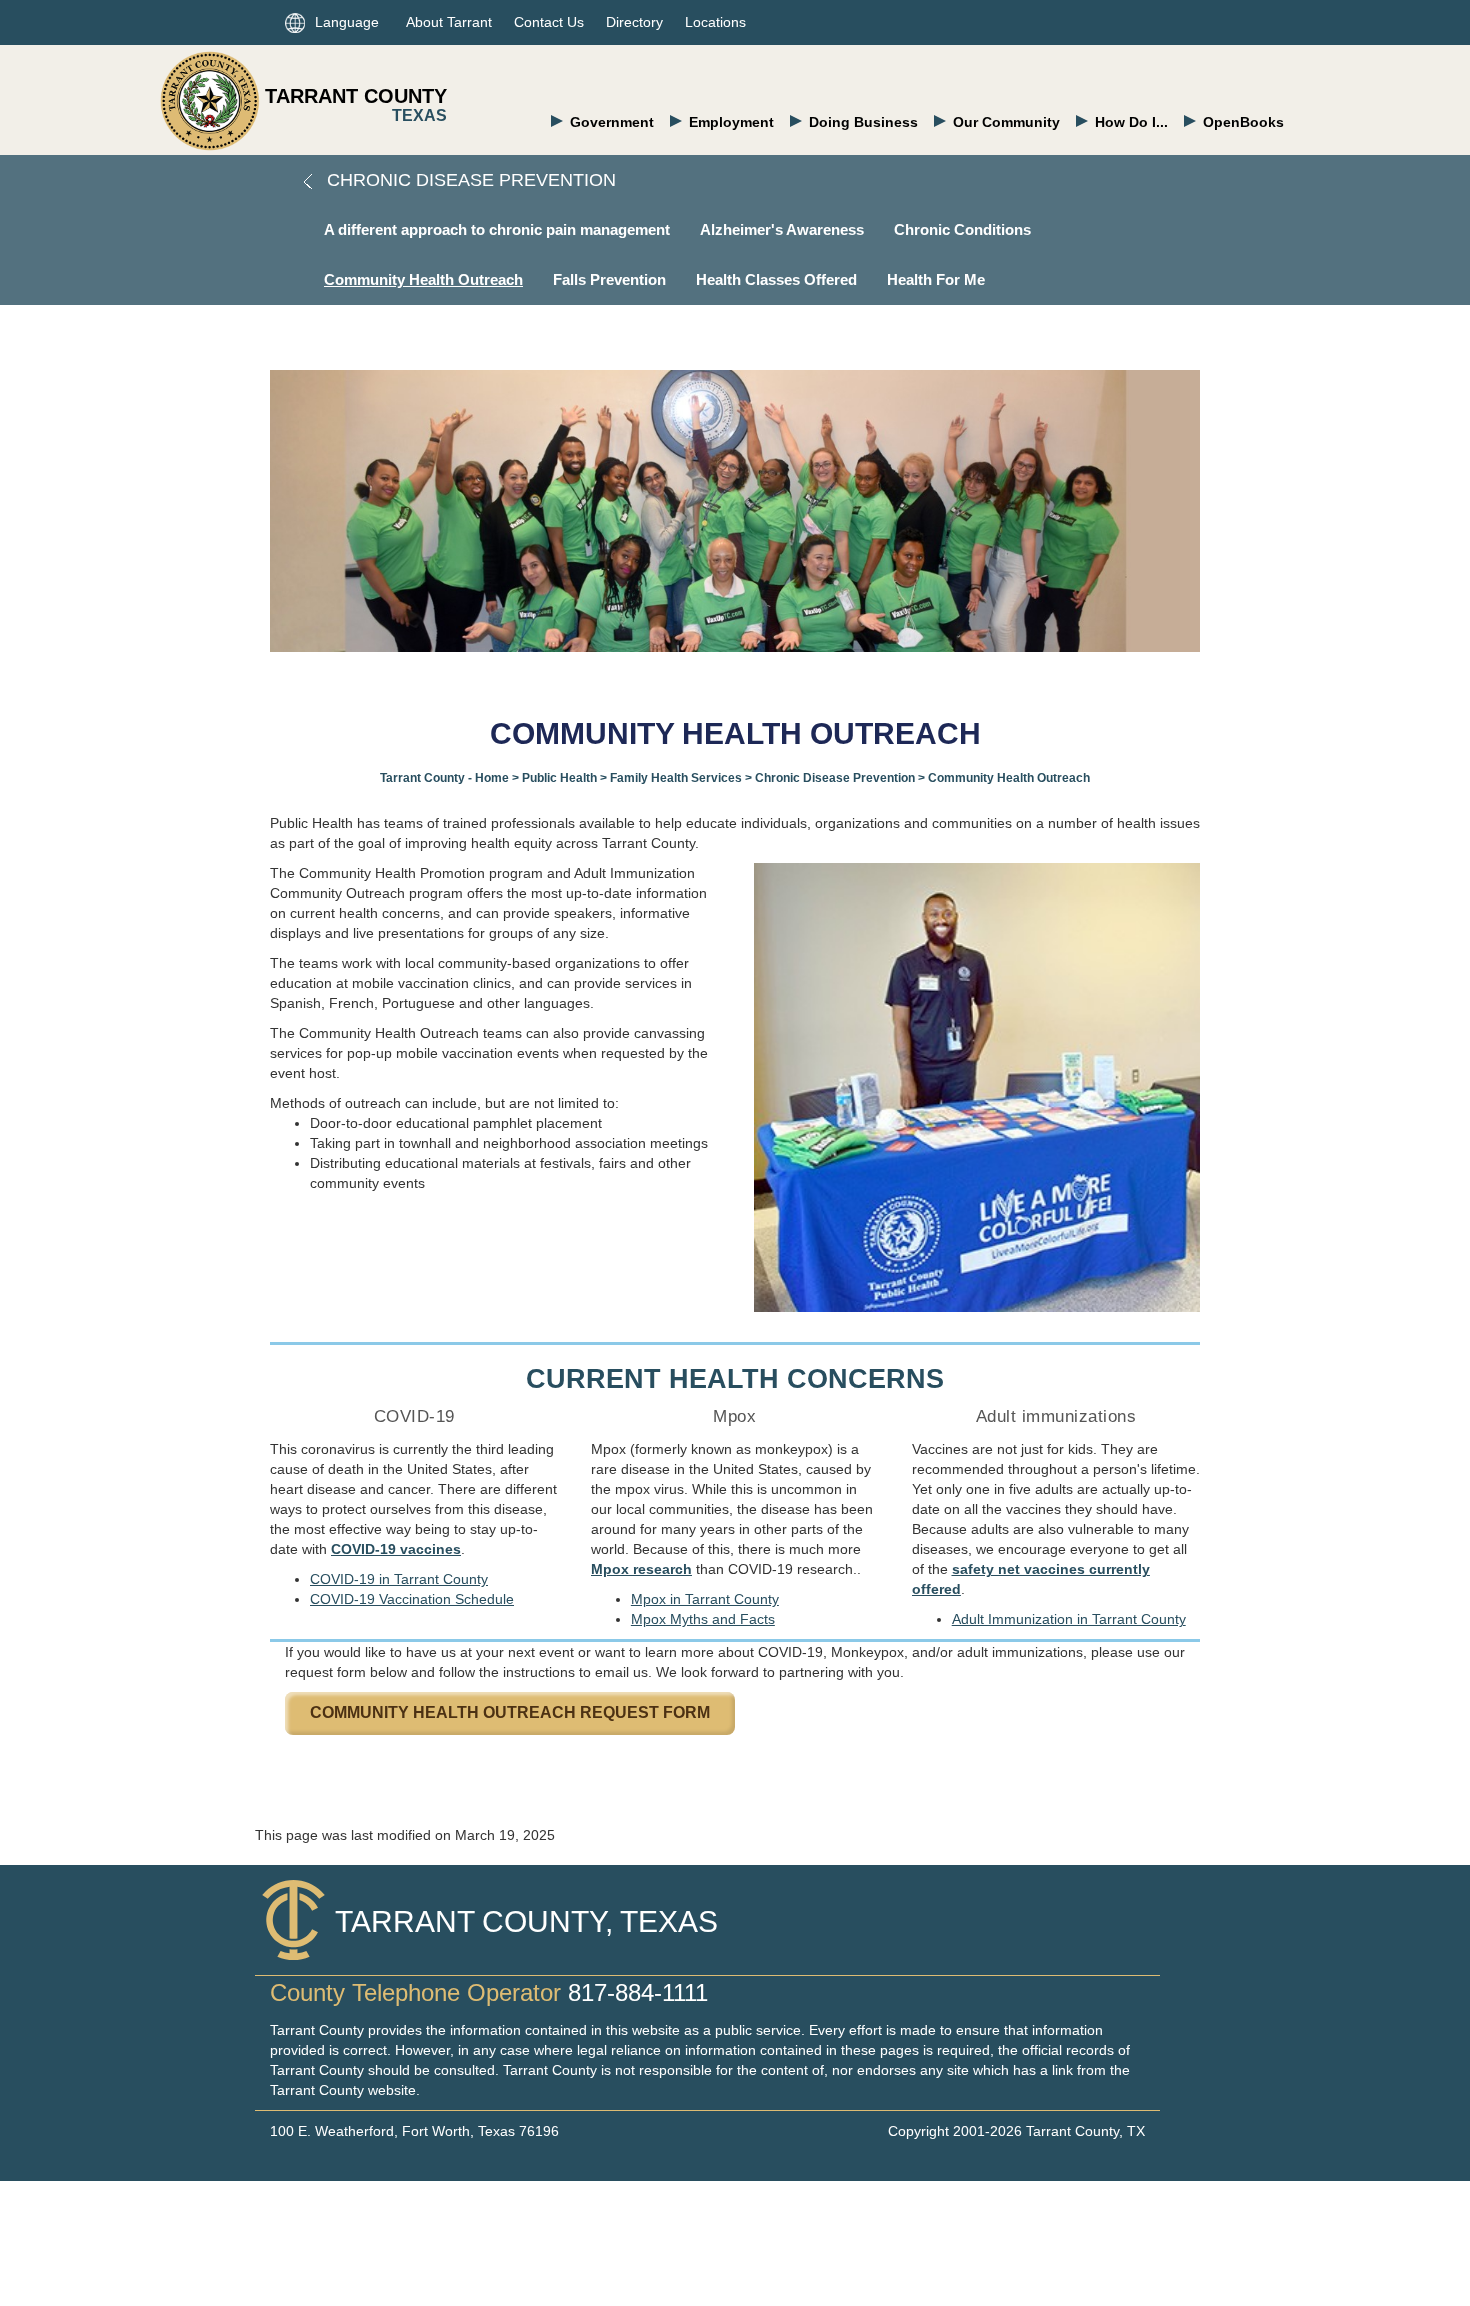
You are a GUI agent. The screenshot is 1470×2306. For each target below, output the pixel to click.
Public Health (559, 778)
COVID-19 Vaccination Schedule (412, 1599)
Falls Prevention (609, 279)
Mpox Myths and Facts (703, 1619)
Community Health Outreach (423, 279)
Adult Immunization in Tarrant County (1069, 1619)
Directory (634, 22)
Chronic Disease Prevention (469, 180)
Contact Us (549, 22)
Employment (731, 122)
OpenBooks (1243, 122)
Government (612, 122)
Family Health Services (676, 778)
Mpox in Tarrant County (705, 1599)
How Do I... (1131, 122)
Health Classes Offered (776, 279)
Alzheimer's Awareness (782, 229)
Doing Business (863, 122)
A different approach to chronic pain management (497, 229)
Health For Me (936, 279)
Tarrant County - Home (444, 778)
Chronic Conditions (962, 229)
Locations (715, 22)
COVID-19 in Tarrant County (399, 1579)
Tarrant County (356, 96)
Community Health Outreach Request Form (510, 1712)
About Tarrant (449, 22)
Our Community (1006, 122)
